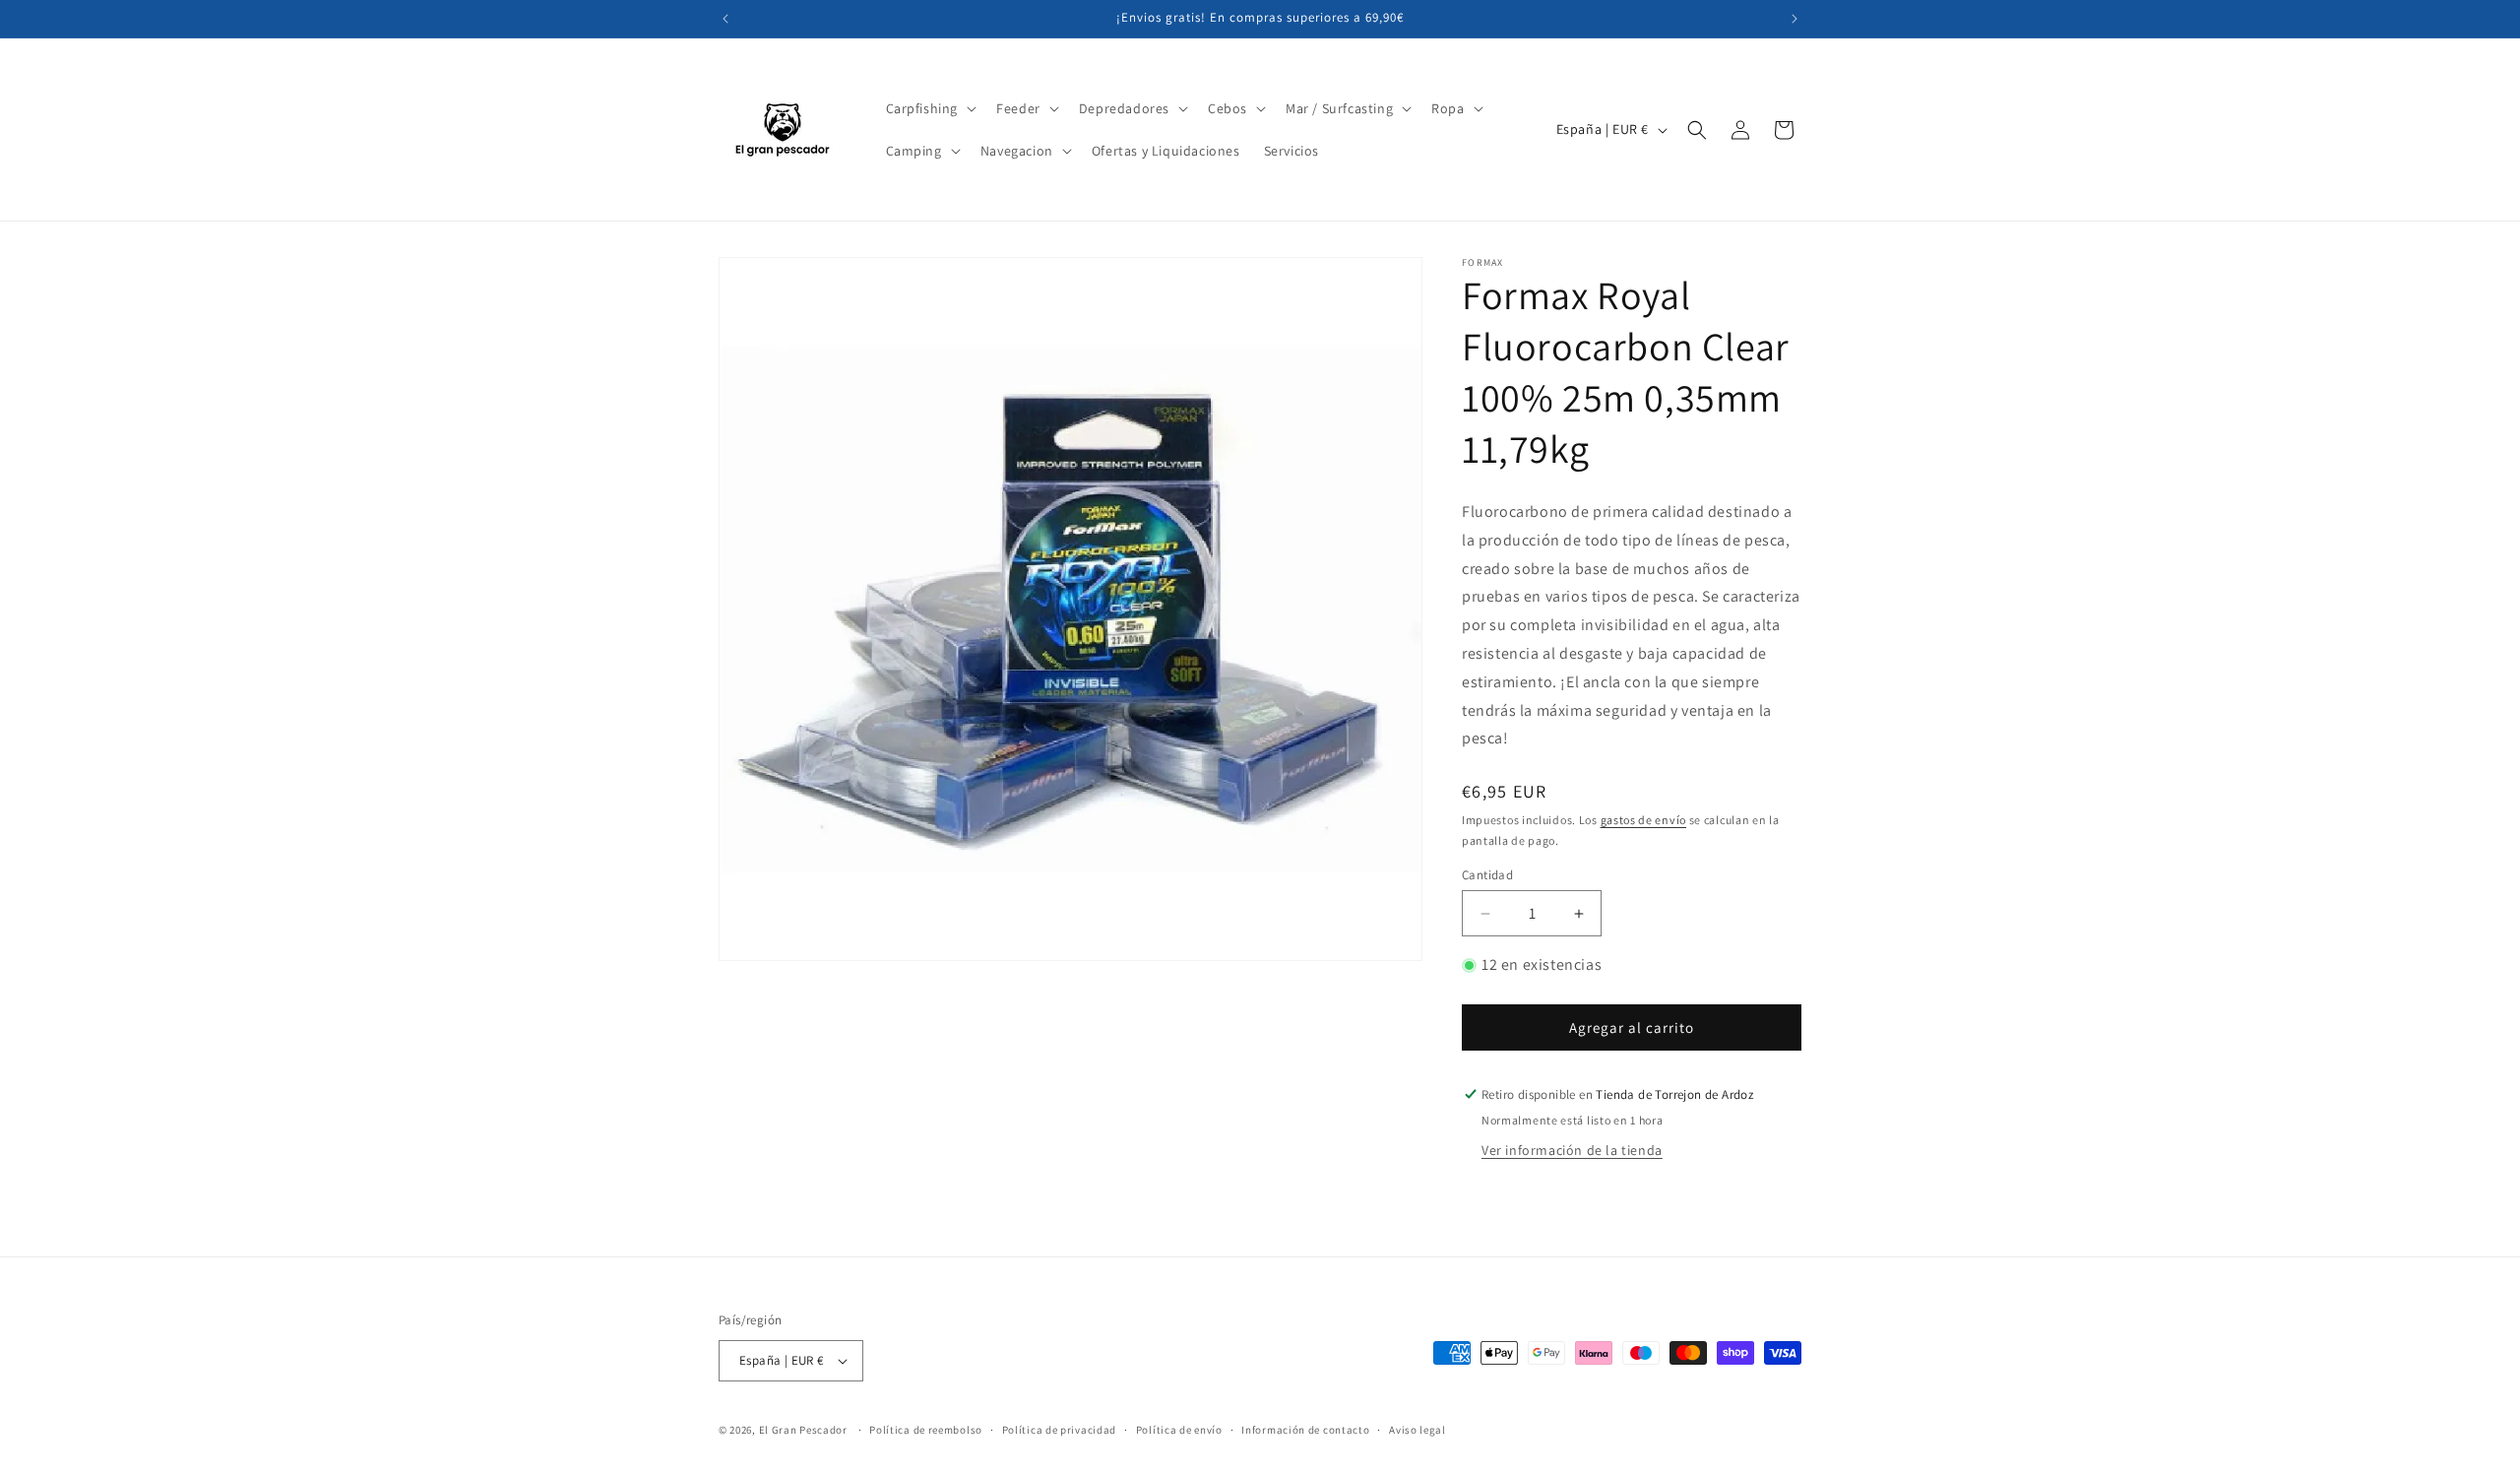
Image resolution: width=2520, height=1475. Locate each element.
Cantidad (1487, 875)
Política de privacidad (1059, 1429)
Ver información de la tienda (1572, 1150)
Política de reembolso (926, 1429)
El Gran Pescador (803, 1430)
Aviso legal (1417, 1429)
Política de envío (1179, 1429)
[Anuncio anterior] (725, 19)
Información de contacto (1305, 1429)
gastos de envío (1644, 820)
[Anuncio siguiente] (1795, 19)
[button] (930, 108)
